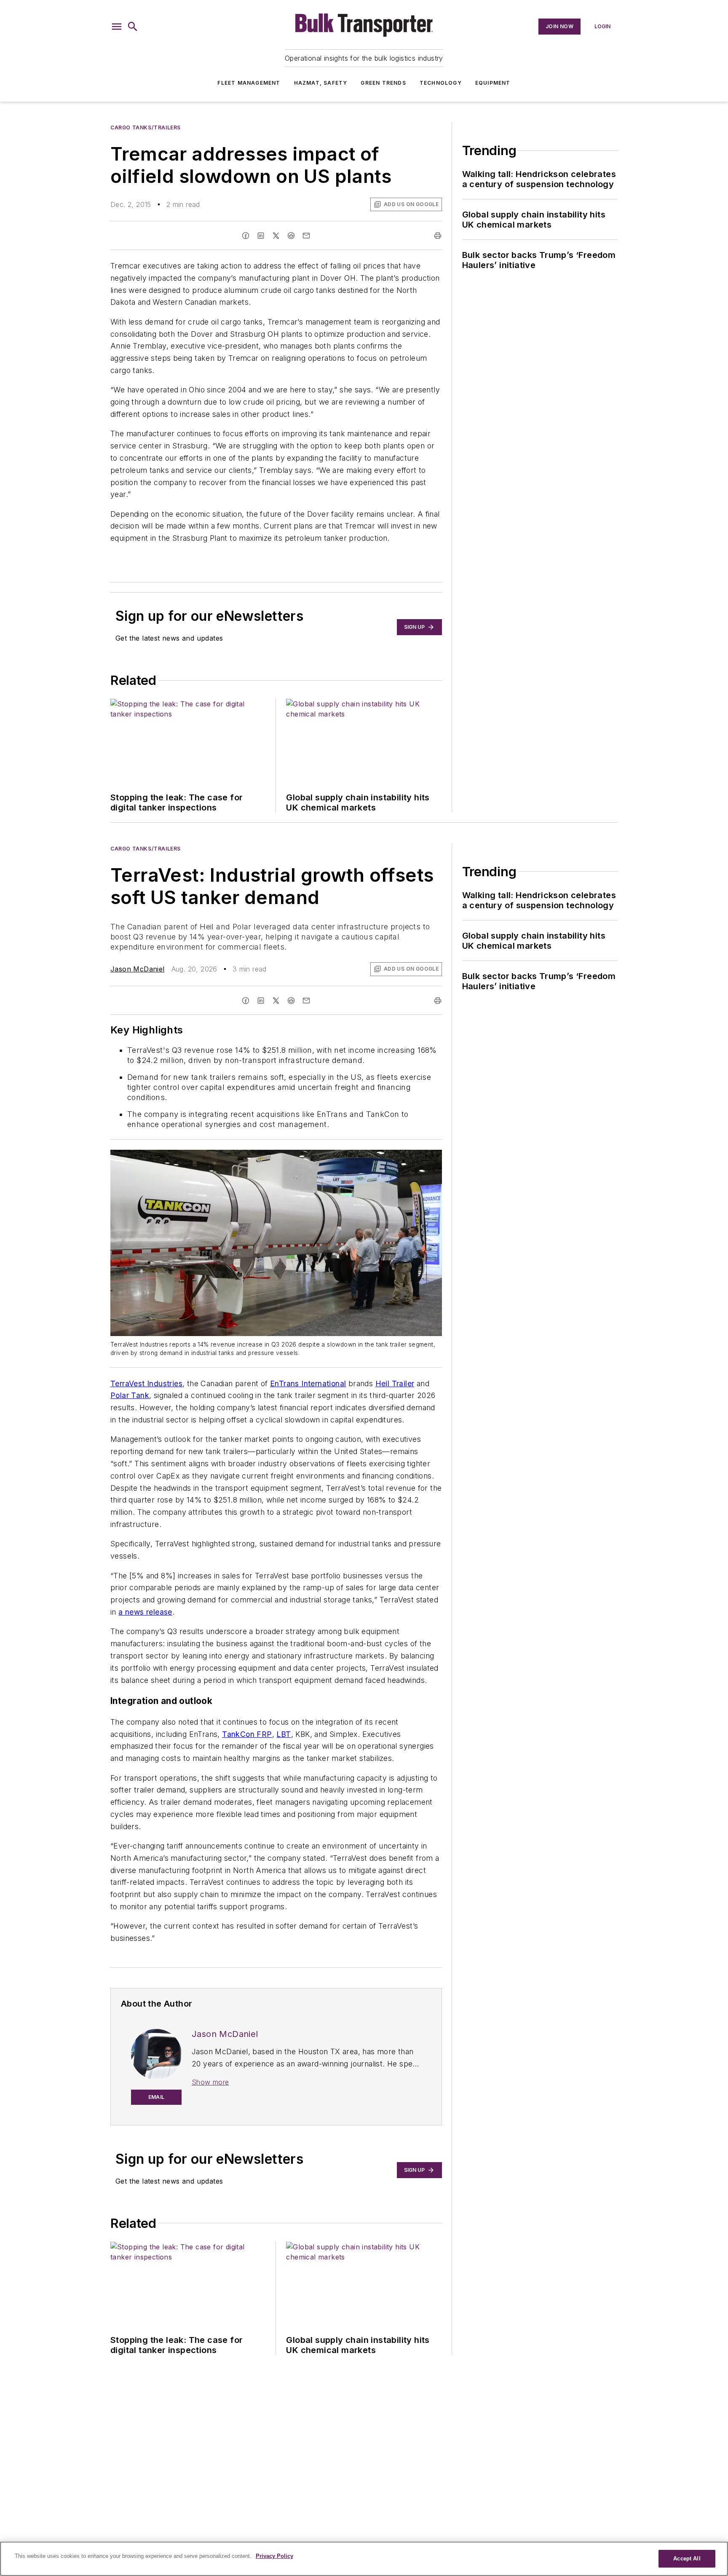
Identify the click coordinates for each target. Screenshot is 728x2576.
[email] (306, 236)
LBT (284, 1734)
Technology (441, 83)
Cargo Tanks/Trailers (146, 127)
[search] (133, 27)
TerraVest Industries (146, 1383)
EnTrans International (308, 1383)
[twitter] (276, 236)
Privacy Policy (274, 2556)
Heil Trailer (395, 1383)
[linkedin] (261, 236)
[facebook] (246, 236)
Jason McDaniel (138, 969)
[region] (364, 2559)
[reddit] (291, 236)
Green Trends (383, 83)
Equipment (493, 83)
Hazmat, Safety (321, 83)
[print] (438, 236)
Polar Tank (130, 1395)
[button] (117, 27)
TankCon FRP (247, 1734)
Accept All (687, 2559)
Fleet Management (249, 83)
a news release (145, 1612)
